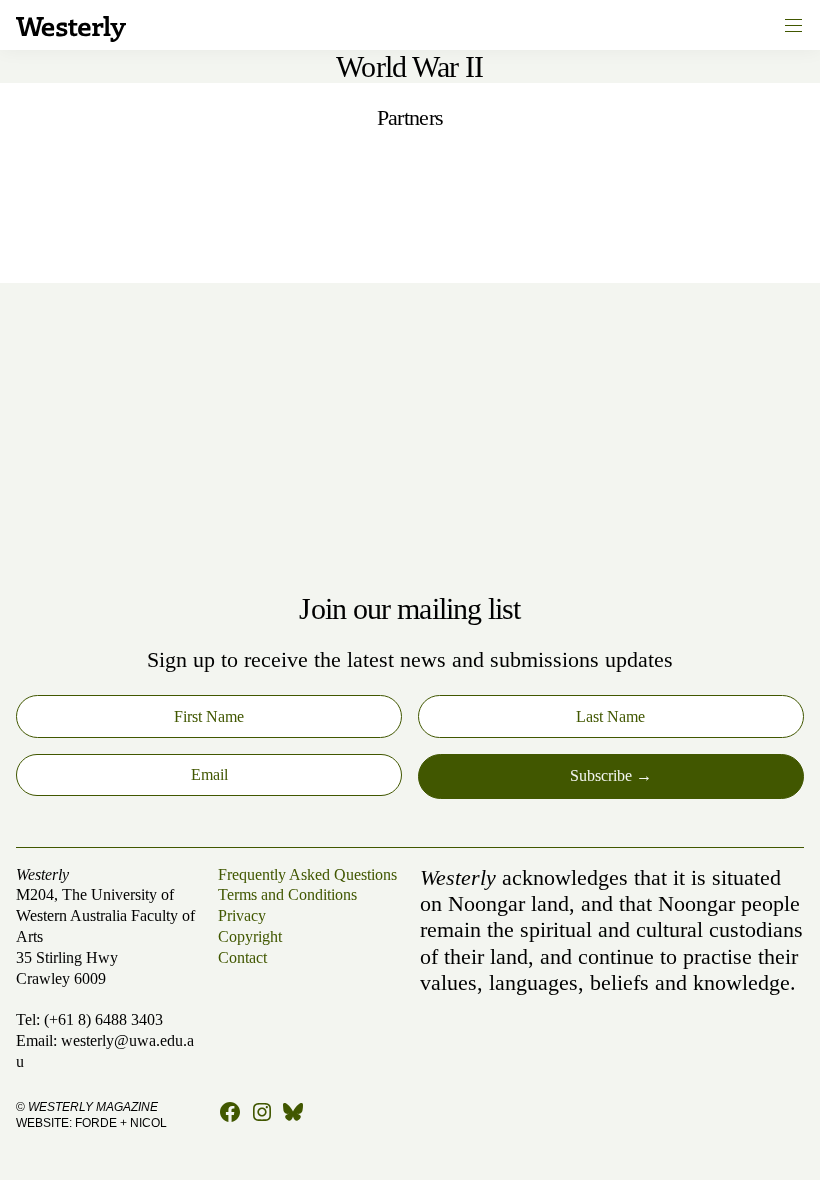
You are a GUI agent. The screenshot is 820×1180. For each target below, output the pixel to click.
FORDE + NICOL (121, 1123)
